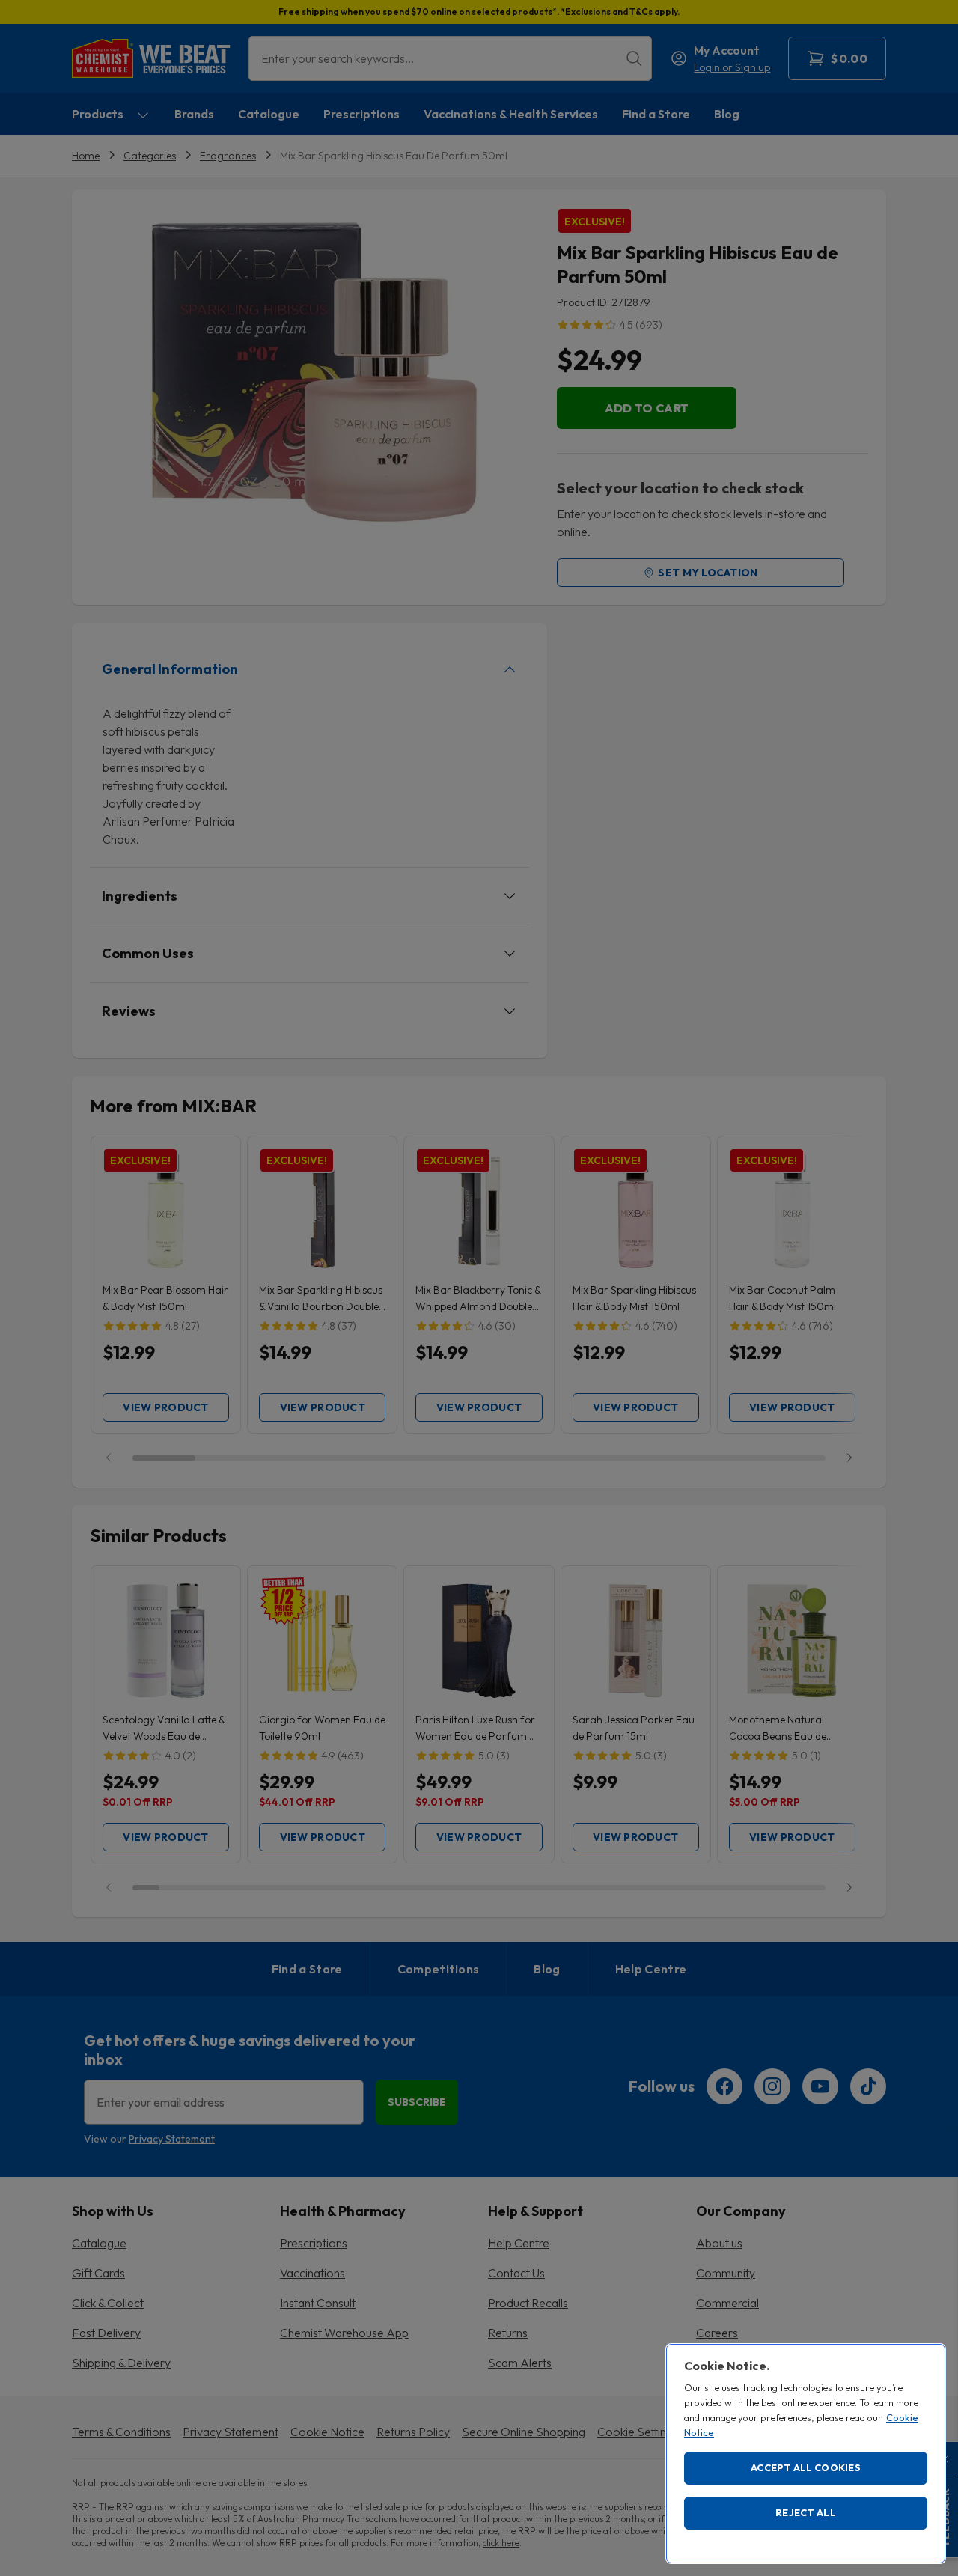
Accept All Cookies (806, 2467)
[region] (806, 2454)
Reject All (806, 2512)
